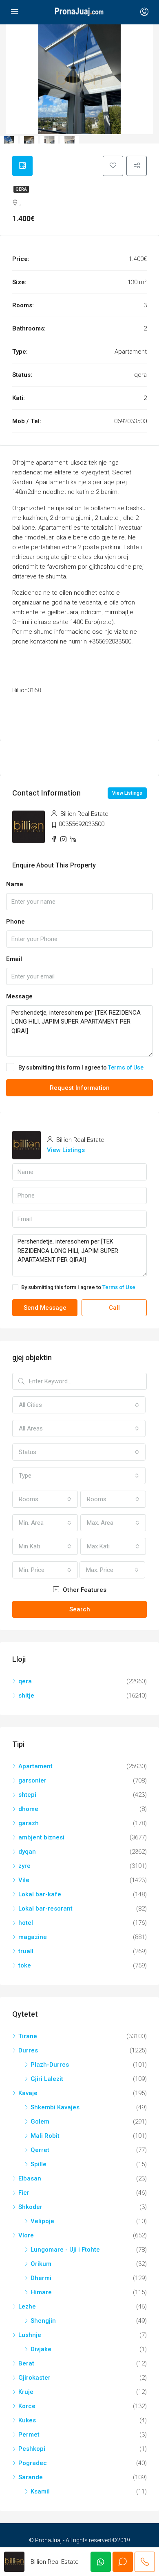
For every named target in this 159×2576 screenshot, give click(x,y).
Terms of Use (126, 1067)
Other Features (84, 1590)
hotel (26, 1923)
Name (15, 884)
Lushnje (30, 2335)
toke (25, 1965)
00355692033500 (82, 824)
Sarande (31, 2477)
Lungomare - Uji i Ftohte (65, 2250)
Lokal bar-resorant (45, 1909)
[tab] (22, 166)
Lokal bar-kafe (40, 1894)
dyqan (27, 1852)
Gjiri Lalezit (47, 2079)
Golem (40, 2122)
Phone (15, 922)
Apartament (35, 1766)
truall (26, 1951)
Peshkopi (32, 2449)
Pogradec (33, 2463)
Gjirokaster (34, 2378)
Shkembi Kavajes (55, 2107)
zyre (24, 1866)
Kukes (27, 2420)
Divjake (41, 2349)
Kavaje (28, 2093)
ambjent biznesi (41, 1837)
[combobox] (79, 1405)
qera (21, 189)
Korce (27, 2406)
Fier (24, 2193)
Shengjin (43, 2321)
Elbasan (30, 2178)
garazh (29, 1823)
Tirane (28, 2036)
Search (80, 1609)
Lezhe (27, 2306)
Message (19, 996)
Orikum (41, 2264)
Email (14, 959)
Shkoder (30, 2207)
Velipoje (42, 2221)
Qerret (40, 2150)
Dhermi (41, 2278)
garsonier (32, 1780)
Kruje (26, 2392)
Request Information (80, 1088)
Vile (24, 1880)
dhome (28, 1809)
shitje (26, 1696)
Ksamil (40, 2491)
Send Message (45, 1308)
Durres (28, 2050)
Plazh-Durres (50, 2065)
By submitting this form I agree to (81, 1067)
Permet (29, 2435)
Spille (39, 2164)
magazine (33, 1937)
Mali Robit (45, 2136)
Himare (41, 2292)
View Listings (127, 793)
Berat (26, 2363)
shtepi (27, 1795)
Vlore (26, 2235)
